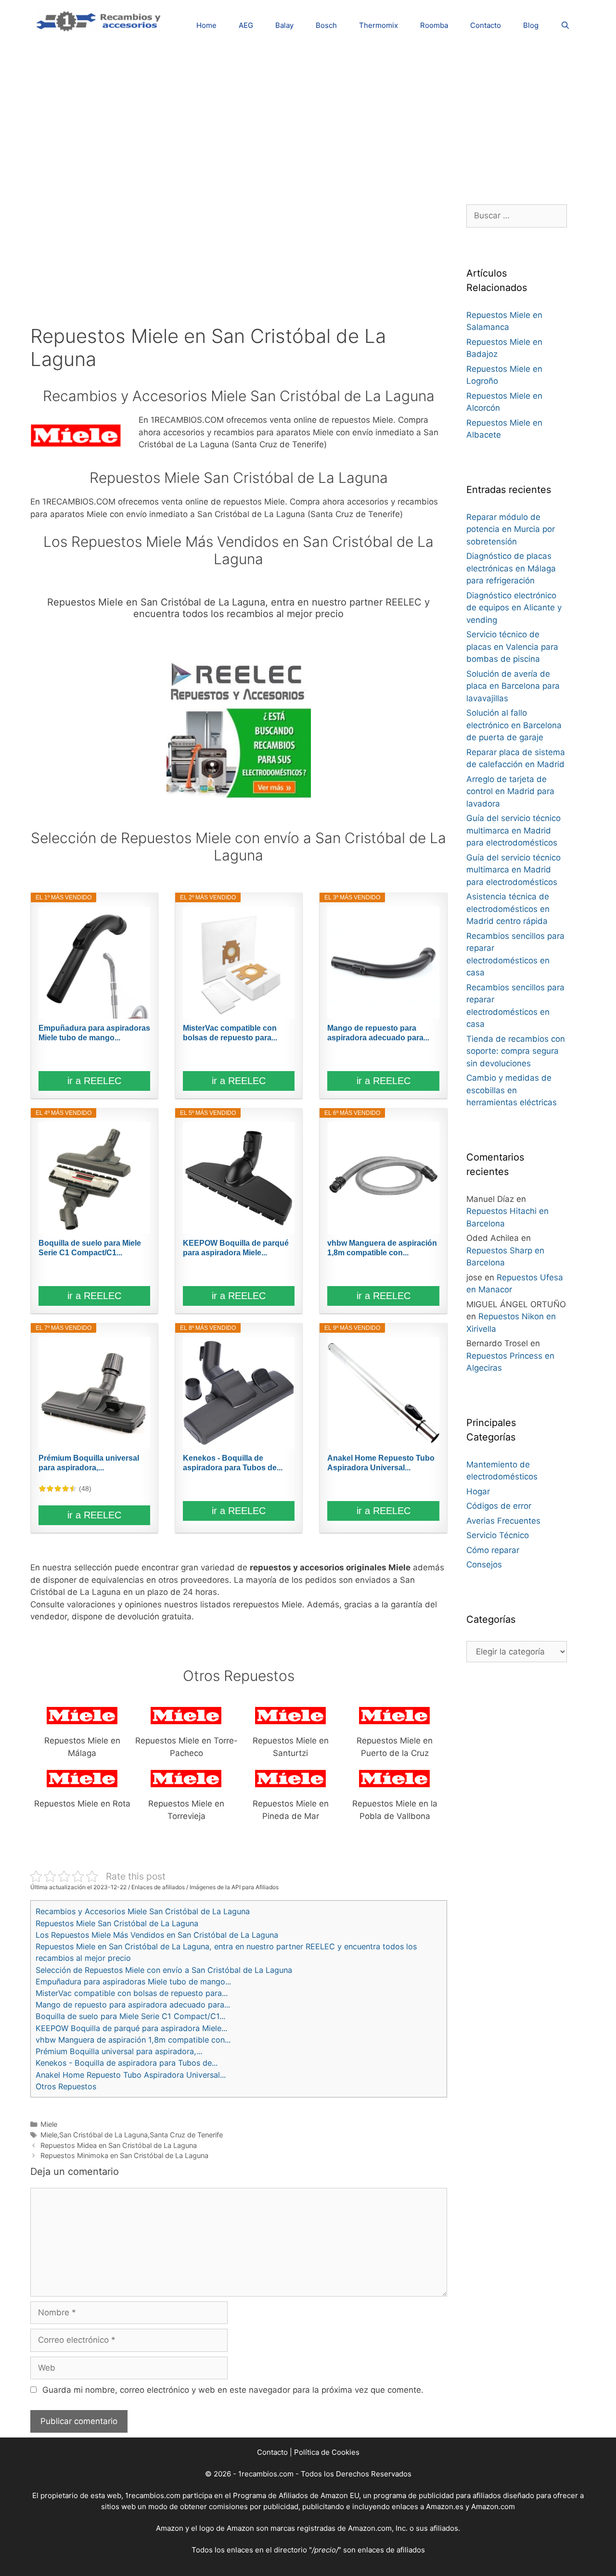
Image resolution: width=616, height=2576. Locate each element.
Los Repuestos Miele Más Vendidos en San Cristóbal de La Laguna (157, 1935)
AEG (246, 25)
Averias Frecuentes (503, 1521)
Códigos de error (499, 1506)
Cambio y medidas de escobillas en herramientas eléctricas (512, 1090)
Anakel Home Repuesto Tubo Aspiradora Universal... (381, 1463)
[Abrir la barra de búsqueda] (565, 25)
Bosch (326, 25)
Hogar (478, 1491)
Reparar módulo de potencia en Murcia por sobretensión (511, 529)
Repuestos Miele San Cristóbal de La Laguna (117, 1923)
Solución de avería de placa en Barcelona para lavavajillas (513, 686)
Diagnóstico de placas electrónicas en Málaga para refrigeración (511, 568)
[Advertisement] (308, 118)
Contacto (486, 25)
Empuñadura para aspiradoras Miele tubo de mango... (94, 1033)
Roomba (434, 25)
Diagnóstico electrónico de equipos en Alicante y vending (514, 608)
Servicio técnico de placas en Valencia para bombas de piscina (512, 647)
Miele (49, 2124)
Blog (531, 25)
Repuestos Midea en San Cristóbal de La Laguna (119, 2145)
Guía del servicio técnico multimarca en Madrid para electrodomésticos (513, 830)
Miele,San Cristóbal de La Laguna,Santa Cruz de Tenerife (132, 2135)
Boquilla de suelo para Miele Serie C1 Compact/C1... (90, 1248)
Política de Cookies (327, 2452)
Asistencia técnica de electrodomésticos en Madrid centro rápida (508, 909)
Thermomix (379, 25)
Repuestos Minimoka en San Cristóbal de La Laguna (124, 2155)
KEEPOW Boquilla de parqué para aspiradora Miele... (236, 1248)
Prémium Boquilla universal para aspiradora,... (89, 1463)
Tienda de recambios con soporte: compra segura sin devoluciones (516, 1051)
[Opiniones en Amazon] (58, 1489)
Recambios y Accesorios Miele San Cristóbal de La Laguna (143, 1911)
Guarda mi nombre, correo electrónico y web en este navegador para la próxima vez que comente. (233, 2390)
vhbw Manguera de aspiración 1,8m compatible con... (382, 1248)
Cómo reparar (493, 1550)
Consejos (484, 1565)
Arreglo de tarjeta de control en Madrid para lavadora (510, 791)
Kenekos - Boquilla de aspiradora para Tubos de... (233, 1463)
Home (206, 25)
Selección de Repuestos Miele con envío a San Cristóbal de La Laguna (164, 1970)
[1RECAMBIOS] (100, 20)
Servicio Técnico (498, 1535)
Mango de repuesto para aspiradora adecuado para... (378, 1033)
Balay (284, 25)
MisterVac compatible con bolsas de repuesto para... (230, 1033)
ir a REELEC (94, 1081)
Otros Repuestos (66, 2086)
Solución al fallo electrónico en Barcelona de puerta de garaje (514, 725)
